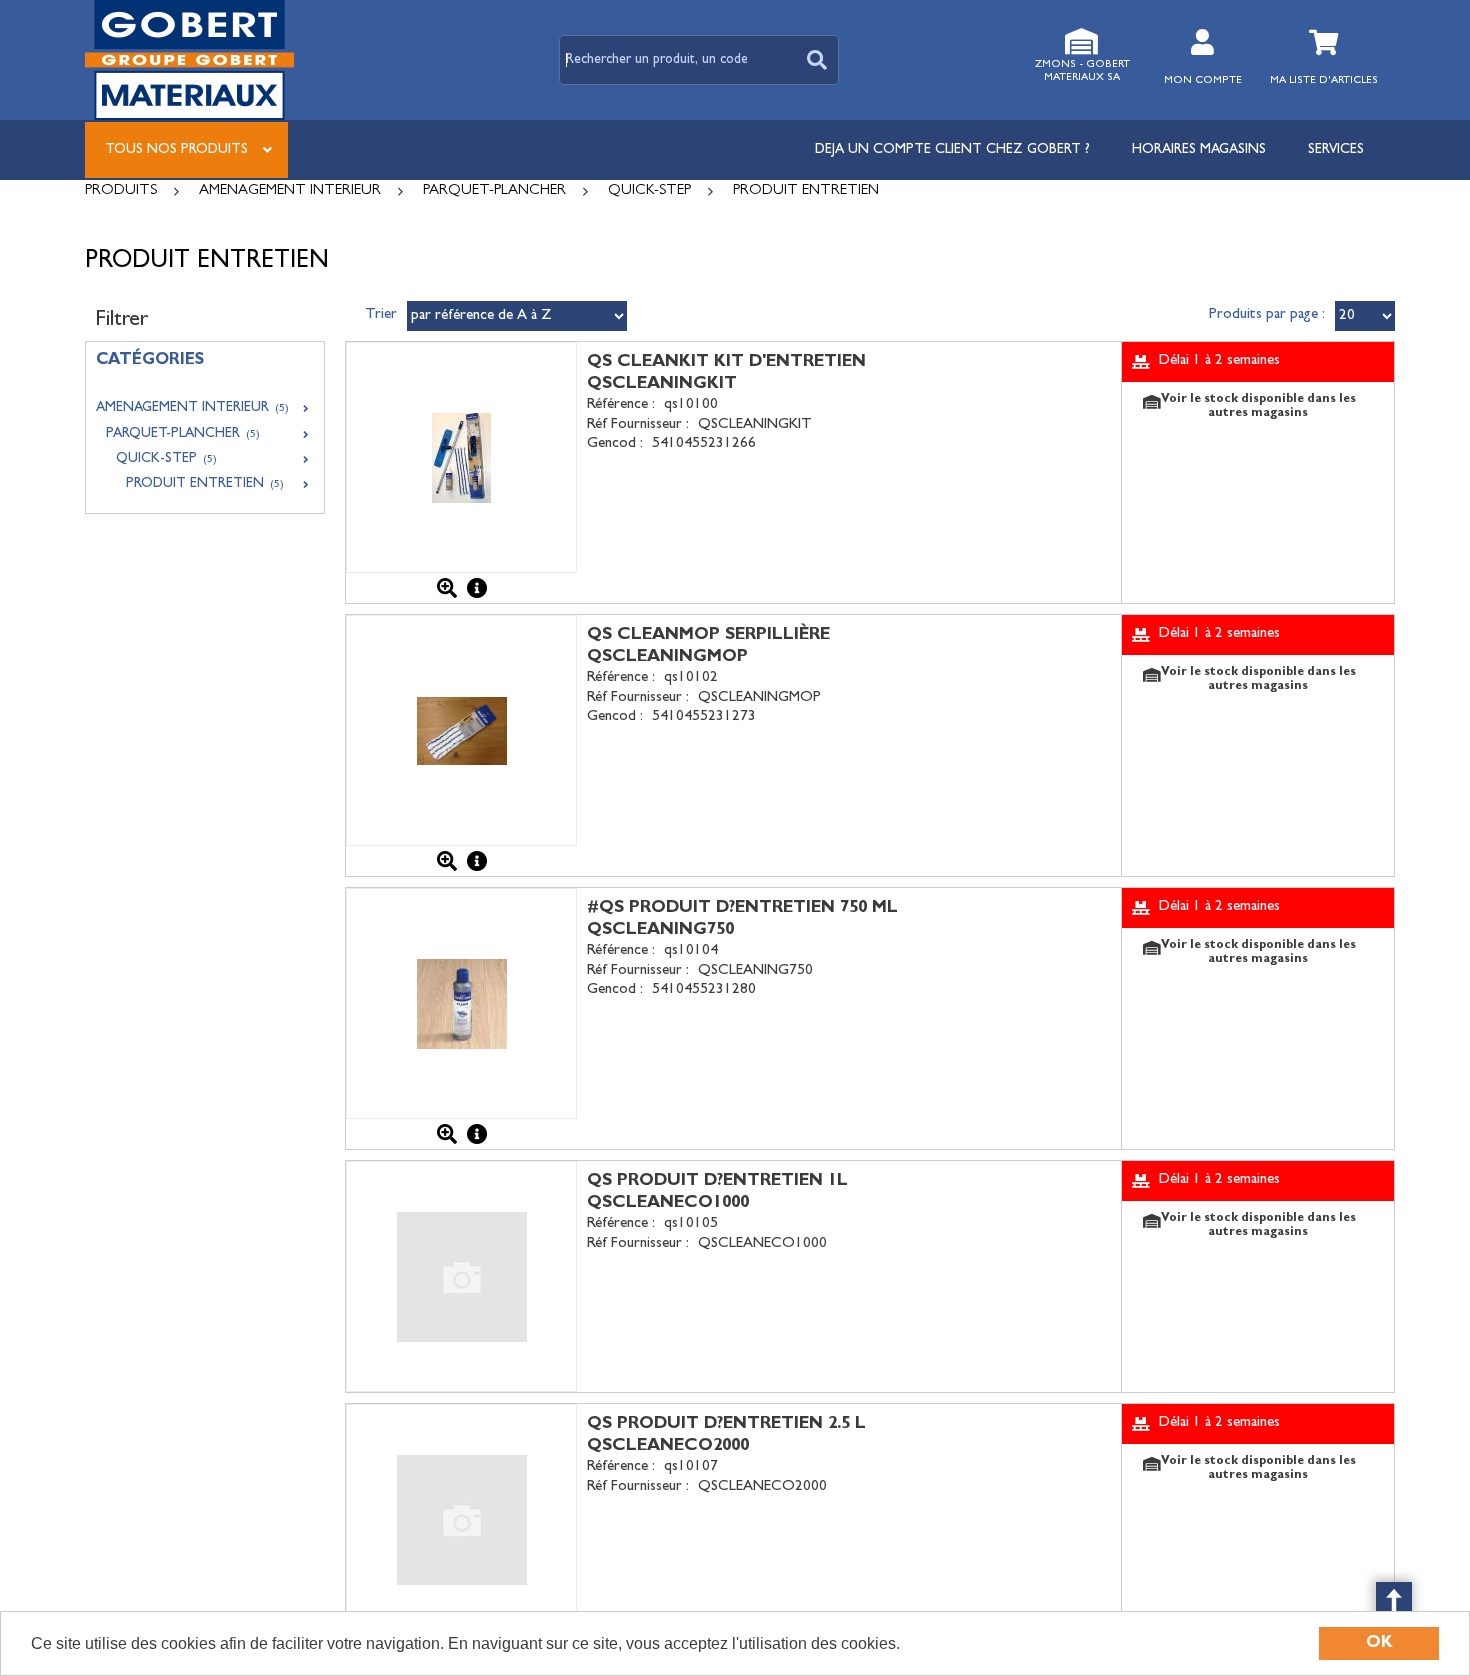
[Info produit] (477, 588)
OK (1379, 1643)
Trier (381, 315)
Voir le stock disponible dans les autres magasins (1258, 407)
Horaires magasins (1199, 150)
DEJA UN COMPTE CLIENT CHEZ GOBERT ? (952, 150)
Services (1336, 150)
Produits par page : (1267, 315)
